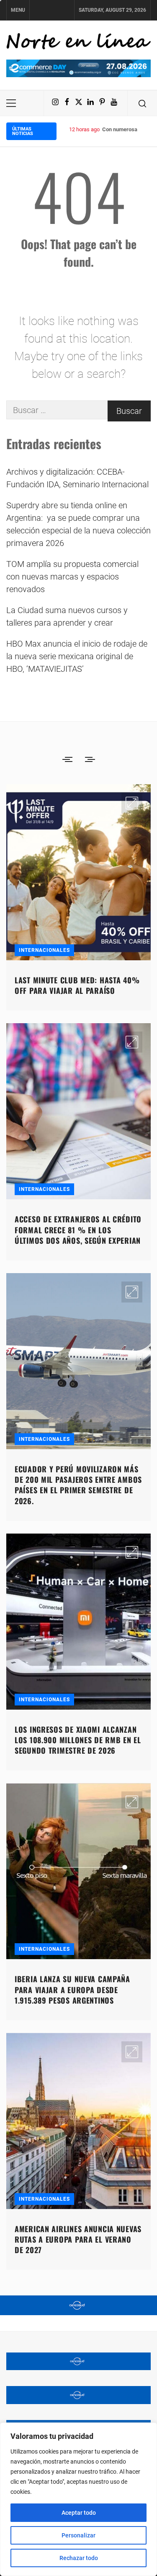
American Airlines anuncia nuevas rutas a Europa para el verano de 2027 (78, 2239)
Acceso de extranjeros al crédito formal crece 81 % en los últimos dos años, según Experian (78, 1230)
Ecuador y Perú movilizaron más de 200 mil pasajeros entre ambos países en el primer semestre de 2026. (78, 1485)
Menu (18, 10)
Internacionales (44, 950)
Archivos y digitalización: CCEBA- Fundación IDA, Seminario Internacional (77, 478)
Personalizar (78, 2535)
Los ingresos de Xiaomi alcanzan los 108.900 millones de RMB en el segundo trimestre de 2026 (78, 1740)
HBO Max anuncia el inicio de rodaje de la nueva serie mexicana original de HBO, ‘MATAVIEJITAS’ (77, 656)
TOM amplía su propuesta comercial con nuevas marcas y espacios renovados (72, 577)
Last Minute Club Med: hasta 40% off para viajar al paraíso (77, 985)
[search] (142, 103)
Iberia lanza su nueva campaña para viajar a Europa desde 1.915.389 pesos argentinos (72, 1989)
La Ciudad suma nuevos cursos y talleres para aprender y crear (67, 616)
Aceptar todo (79, 2513)
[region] (78, 2499)
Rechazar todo (79, 2558)
